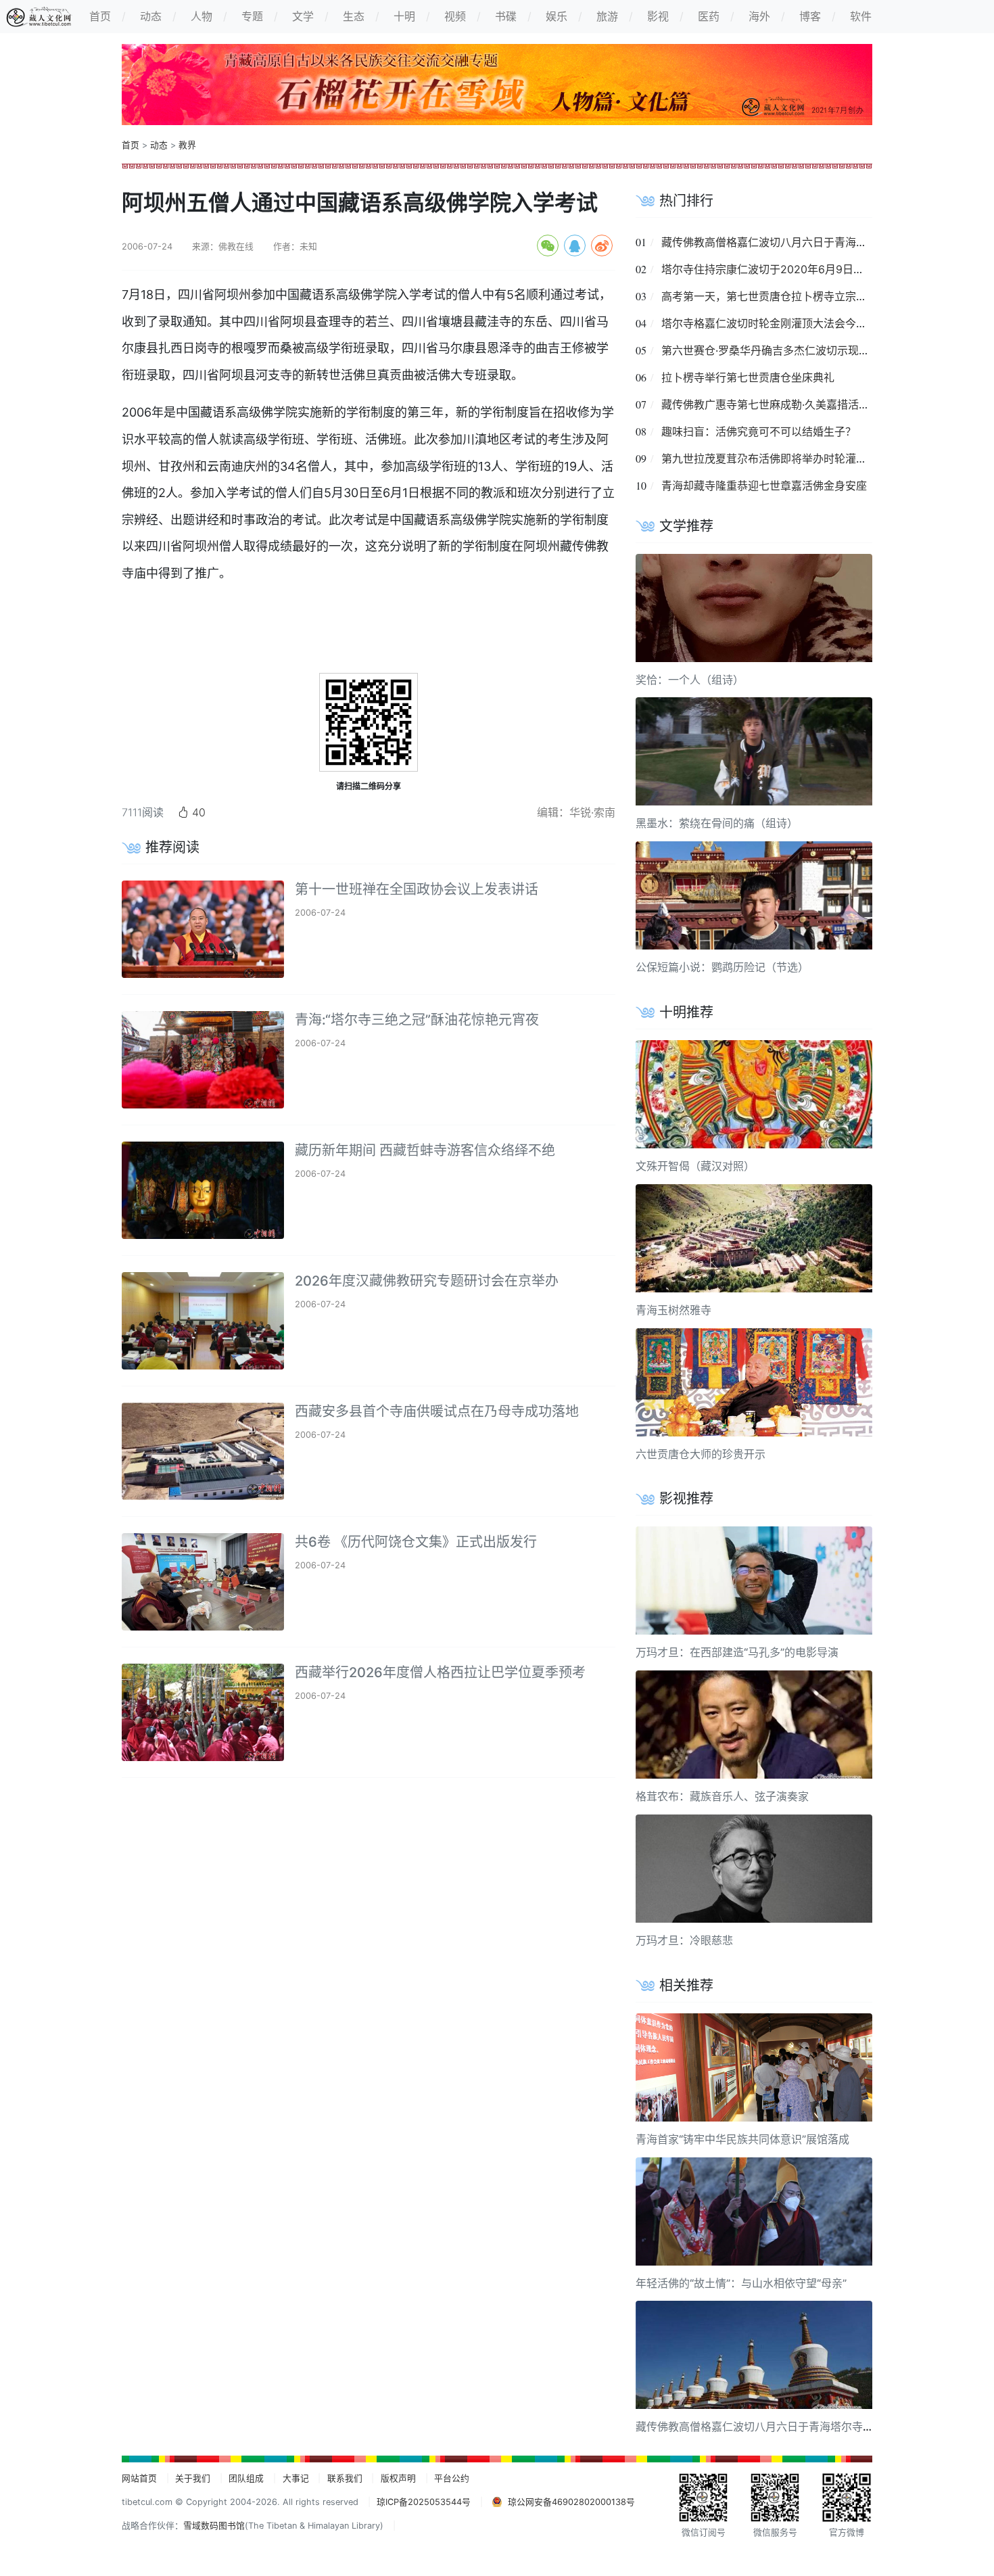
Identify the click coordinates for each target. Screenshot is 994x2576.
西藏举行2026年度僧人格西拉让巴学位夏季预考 (440, 1672)
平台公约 (452, 2478)
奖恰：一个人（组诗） (690, 680)
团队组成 (246, 2478)
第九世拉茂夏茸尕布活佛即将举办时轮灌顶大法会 (780, 459)
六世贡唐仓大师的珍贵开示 (701, 1454)
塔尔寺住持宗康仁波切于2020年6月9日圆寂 (768, 269)
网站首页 (139, 2478)
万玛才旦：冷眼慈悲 (684, 1940)
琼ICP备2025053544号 (424, 2502)
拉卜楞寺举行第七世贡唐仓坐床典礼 (748, 377)
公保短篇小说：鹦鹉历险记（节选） (722, 967)
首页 (131, 145)
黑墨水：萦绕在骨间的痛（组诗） (717, 823)
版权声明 (398, 2478)
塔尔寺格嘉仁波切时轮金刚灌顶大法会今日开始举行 (786, 323)
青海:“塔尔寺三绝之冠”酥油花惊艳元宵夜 (417, 1020)
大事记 (296, 2478)
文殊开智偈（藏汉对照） (695, 1166)
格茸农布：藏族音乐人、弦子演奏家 (722, 1796)
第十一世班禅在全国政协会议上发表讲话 (417, 889)
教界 (187, 145)
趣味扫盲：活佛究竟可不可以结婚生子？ (759, 431)
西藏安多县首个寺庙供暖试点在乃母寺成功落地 (437, 1411)
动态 (159, 145)
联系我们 (345, 2478)
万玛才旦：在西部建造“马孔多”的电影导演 (737, 1652)
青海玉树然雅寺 (673, 1310)
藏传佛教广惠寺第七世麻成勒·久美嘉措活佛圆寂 (776, 404)
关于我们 (193, 2478)
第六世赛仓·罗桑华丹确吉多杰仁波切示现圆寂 (771, 350)
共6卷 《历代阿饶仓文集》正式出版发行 (416, 1542)
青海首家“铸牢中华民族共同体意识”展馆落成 (742, 2139)
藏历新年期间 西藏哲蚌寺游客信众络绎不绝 (425, 1150)
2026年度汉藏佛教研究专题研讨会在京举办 (427, 1281)
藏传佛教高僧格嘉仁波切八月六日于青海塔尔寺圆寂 (786, 242)
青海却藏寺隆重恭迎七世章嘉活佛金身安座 (764, 486)
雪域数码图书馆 (214, 2526)
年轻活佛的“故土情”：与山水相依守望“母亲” (741, 2283)
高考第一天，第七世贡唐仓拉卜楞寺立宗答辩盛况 (780, 296)
